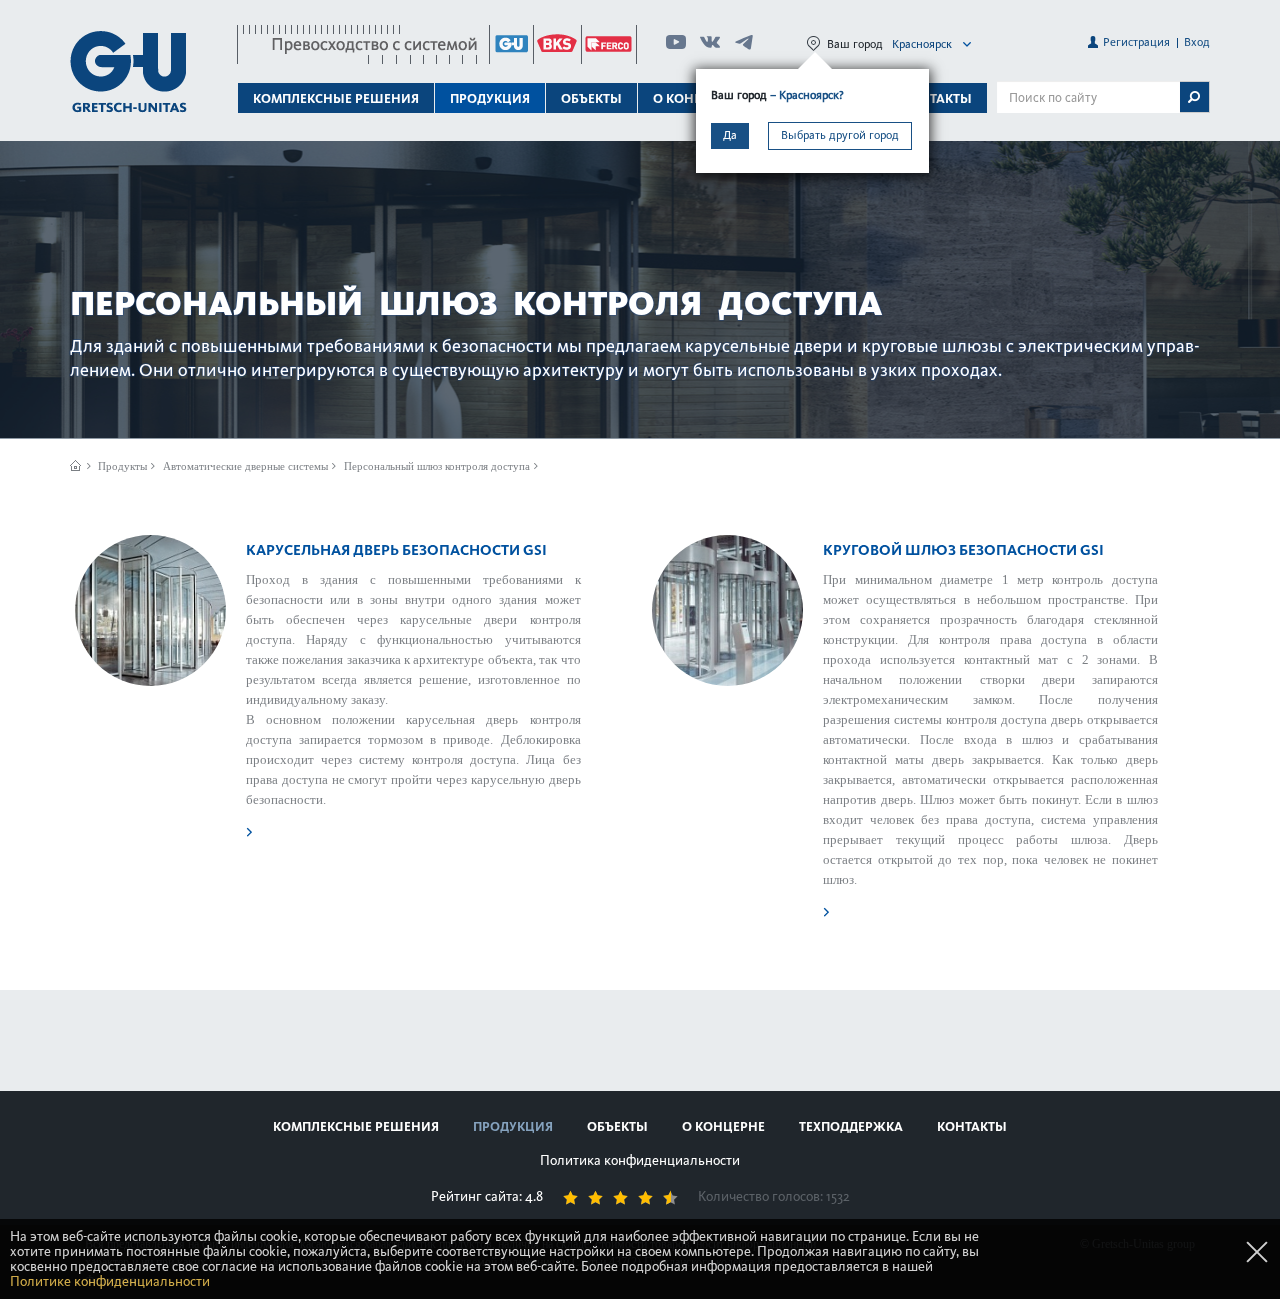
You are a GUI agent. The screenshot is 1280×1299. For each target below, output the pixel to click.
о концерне (723, 1126)
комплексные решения (356, 1126)
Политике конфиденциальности (110, 1281)
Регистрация (1136, 42)
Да (730, 135)
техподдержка (851, 1126)
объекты (591, 98)
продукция (513, 1126)
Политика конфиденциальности (640, 1160)
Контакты (937, 98)
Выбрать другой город (840, 135)
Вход (1197, 42)
